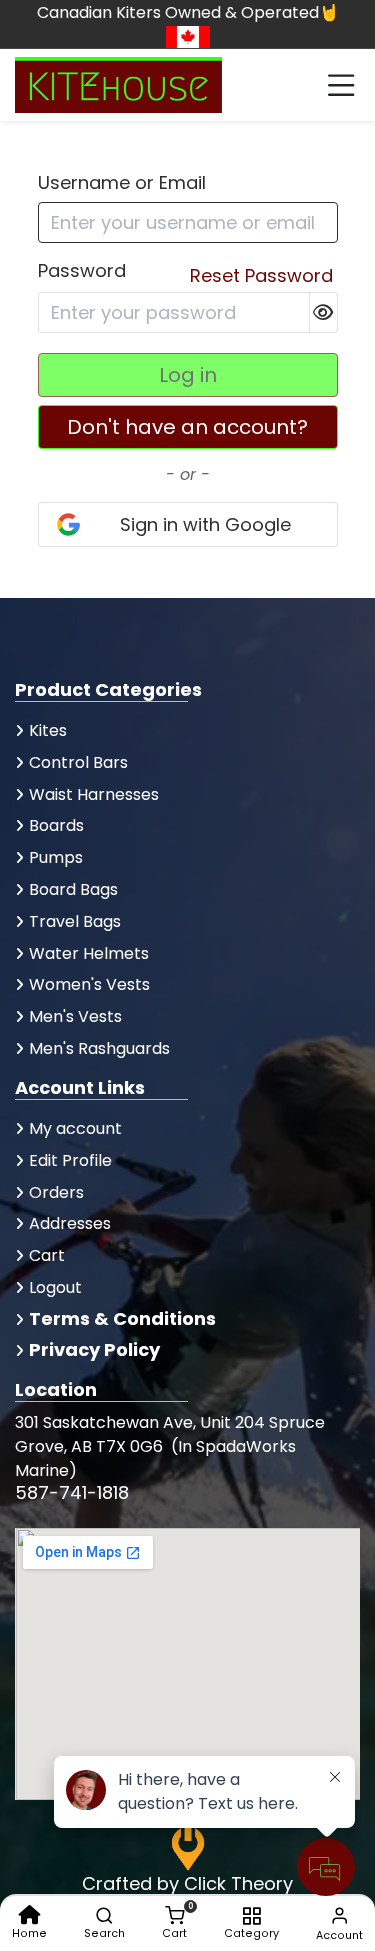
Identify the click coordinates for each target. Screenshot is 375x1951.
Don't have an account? (187, 427)
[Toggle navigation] (341, 84)
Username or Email (122, 182)
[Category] (251, 1915)
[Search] (104, 1915)
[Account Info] (339, 1915)
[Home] (30, 1915)
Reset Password (261, 275)
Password (82, 270)
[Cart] (174, 1915)
